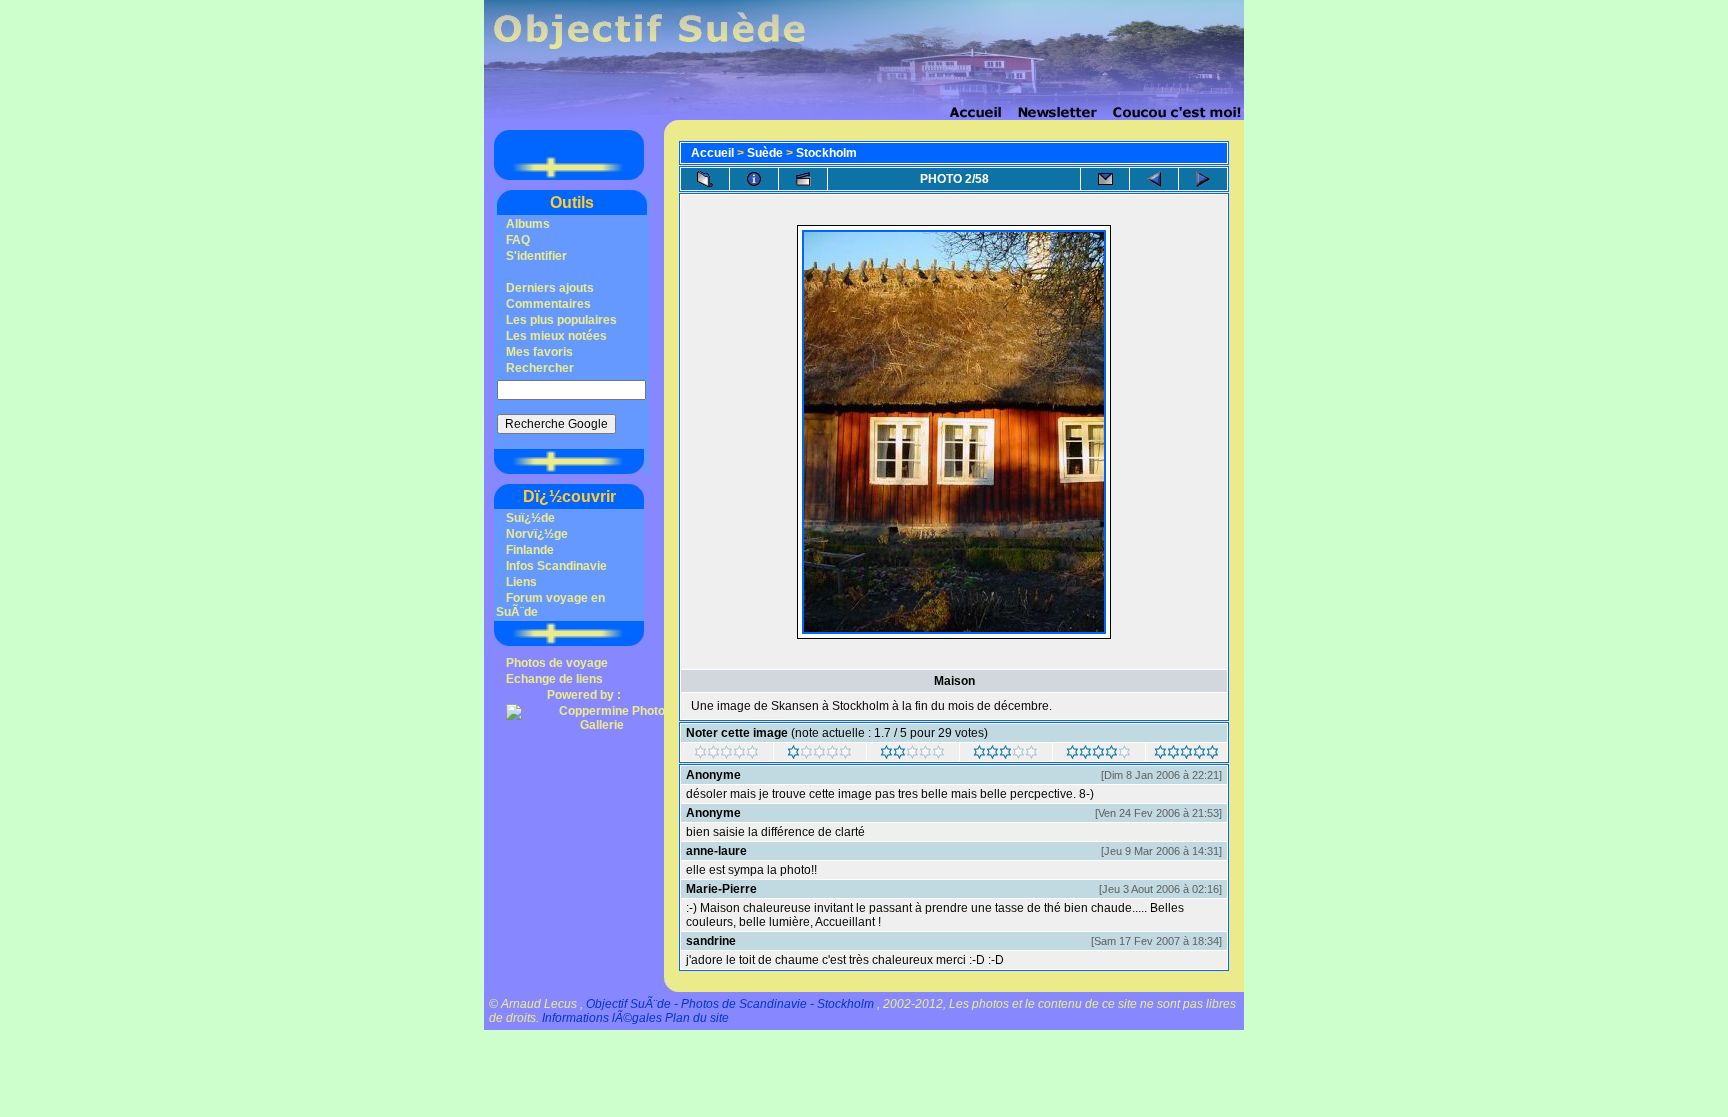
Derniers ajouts (550, 288)
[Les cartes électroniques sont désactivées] (1105, 179)
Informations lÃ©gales (602, 1018)
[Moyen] (912, 755)
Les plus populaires (561, 320)
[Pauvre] (819, 755)
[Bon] (1005, 755)
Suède (765, 153)
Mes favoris (539, 352)
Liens (521, 582)
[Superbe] (1186, 755)
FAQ (518, 240)
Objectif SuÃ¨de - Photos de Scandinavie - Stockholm (730, 1004)
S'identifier (536, 256)
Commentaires (548, 304)
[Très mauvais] (726, 755)
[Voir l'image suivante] (1203, 179)
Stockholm (826, 153)
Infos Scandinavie (556, 566)
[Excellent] (1098, 755)
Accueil (712, 153)
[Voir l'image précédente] (1154, 179)
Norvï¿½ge (537, 534)
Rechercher (540, 368)
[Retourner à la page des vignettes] (705, 179)
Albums (528, 224)
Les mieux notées (556, 336)
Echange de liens (554, 679)
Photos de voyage (557, 663)
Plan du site (697, 1018)
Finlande (530, 550)
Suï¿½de (530, 518)
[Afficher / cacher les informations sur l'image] (754, 179)
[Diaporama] (803, 179)
